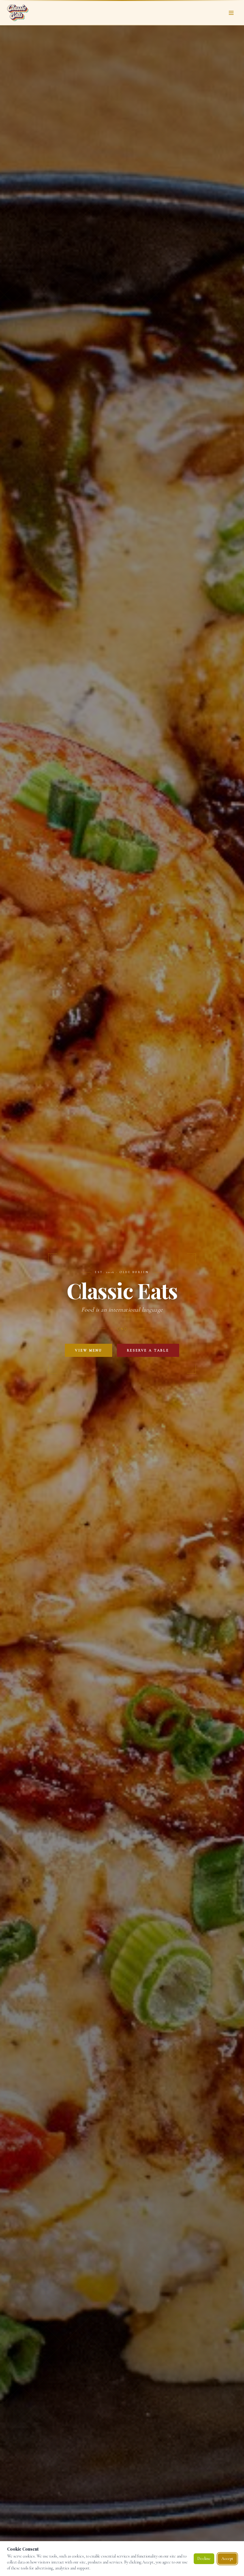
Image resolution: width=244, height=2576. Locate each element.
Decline (204, 2559)
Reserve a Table (148, 1350)
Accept (227, 2559)
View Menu (89, 1350)
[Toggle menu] (231, 13)
